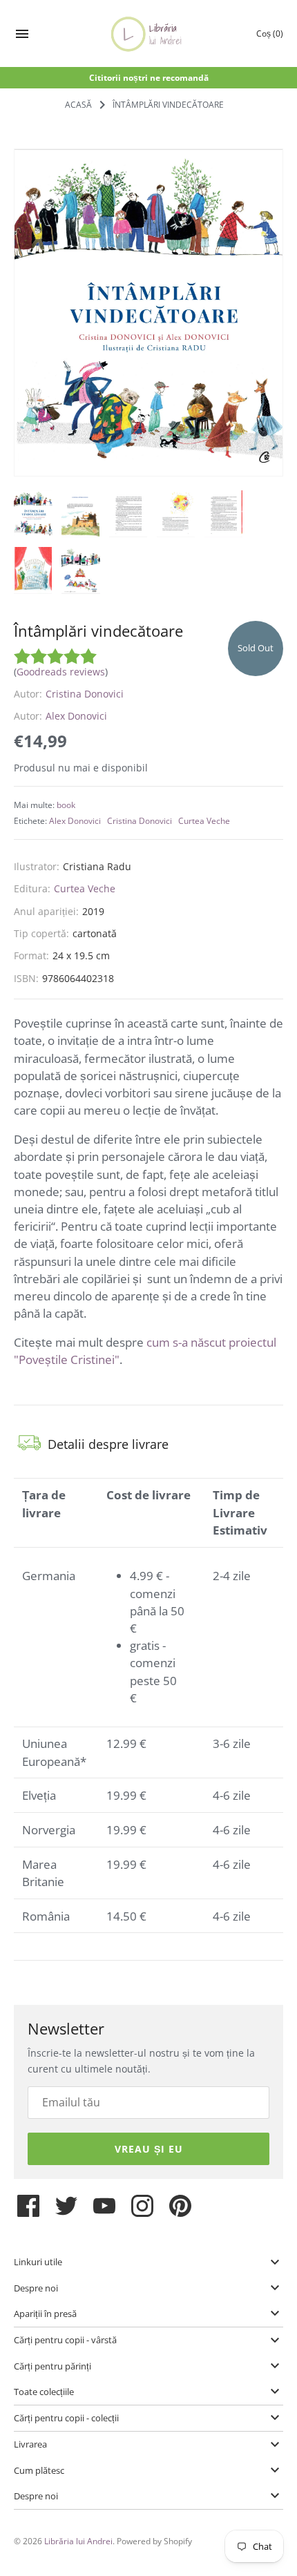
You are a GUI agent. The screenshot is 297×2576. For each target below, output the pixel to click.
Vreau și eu (149, 2149)
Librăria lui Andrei (78, 2541)
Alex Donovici (76, 716)
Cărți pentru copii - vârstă (65, 2340)
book (66, 805)
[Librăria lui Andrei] (149, 34)
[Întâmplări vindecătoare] (148, 313)
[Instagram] (142, 2211)
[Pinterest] (180, 2211)
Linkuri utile (38, 2262)
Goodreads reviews (61, 672)
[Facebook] (28, 2211)
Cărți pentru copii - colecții (66, 2418)
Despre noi (36, 2288)
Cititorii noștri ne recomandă (149, 77)
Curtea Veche (204, 820)
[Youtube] (104, 2211)
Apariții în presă (45, 2314)
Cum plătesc (39, 2470)
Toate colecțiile (44, 2392)
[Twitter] (66, 2211)
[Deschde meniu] (22, 36)
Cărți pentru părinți (52, 2366)
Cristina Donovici (85, 694)
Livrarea (30, 2444)
